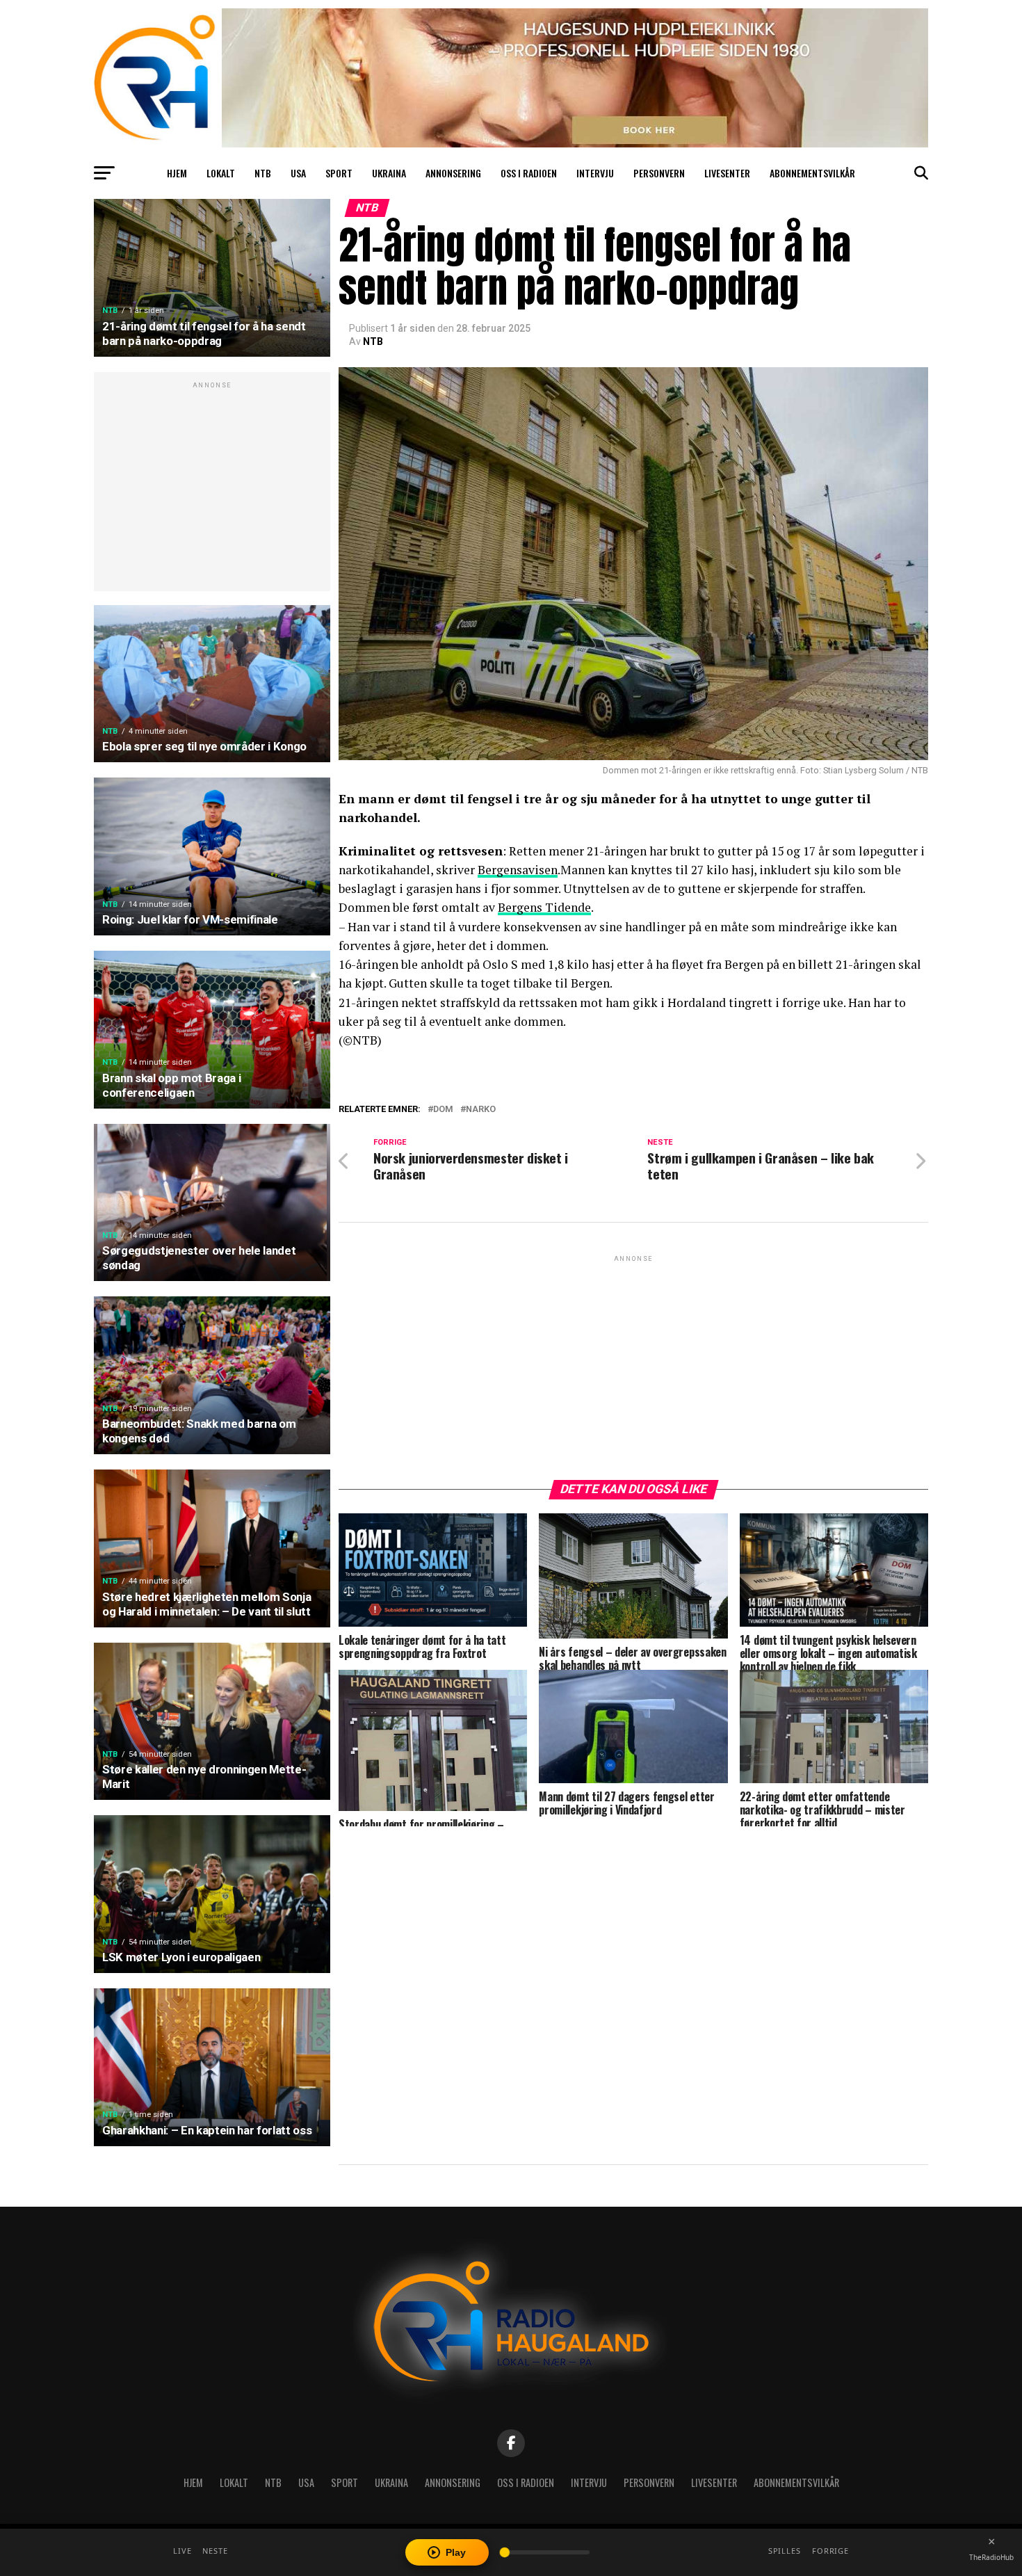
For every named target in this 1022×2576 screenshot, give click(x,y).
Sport (339, 173)
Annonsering (453, 173)
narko (481, 1110)
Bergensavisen (518, 870)
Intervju (595, 173)
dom (443, 1110)
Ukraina (389, 173)
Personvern (659, 173)
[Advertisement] (212, 489)
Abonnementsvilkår (812, 173)
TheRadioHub (991, 2557)
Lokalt (221, 173)
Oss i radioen (529, 173)
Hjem (177, 173)
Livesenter (727, 173)
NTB (263, 173)
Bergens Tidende (544, 907)
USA (298, 173)
